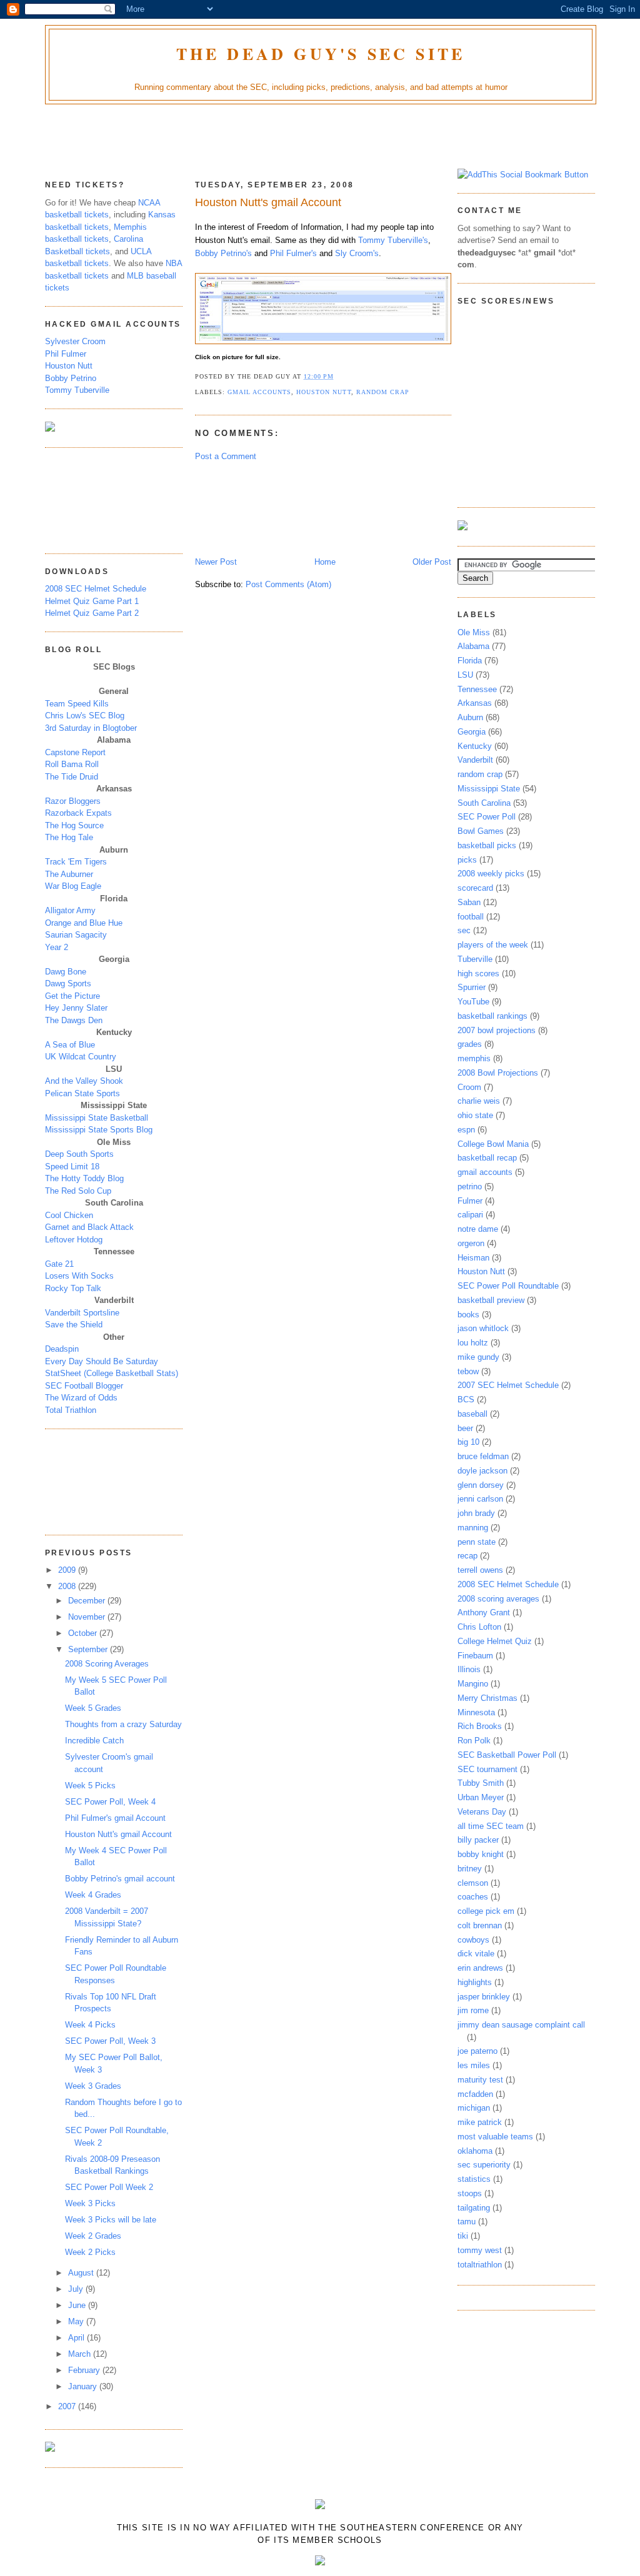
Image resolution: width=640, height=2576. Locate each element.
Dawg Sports (68, 983)
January (84, 2386)
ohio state (475, 1115)
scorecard (475, 888)
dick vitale (476, 1954)
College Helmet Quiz (495, 1641)
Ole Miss (474, 632)
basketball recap (487, 1158)
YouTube (473, 1002)
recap (467, 1556)
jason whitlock (483, 1328)
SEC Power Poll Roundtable (508, 1286)
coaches (473, 1897)
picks (467, 860)
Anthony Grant (484, 1612)
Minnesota (476, 1712)
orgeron (471, 1243)
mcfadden (475, 2094)
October (84, 1633)
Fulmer (470, 1201)
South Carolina (484, 803)
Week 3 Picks (90, 2203)
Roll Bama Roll (72, 764)
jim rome (473, 2010)
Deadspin (62, 1349)
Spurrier (472, 987)
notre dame (478, 1229)
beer (465, 1428)
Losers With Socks (79, 1276)
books (468, 1315)
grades (470, 1044)
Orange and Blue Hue (84, 923)
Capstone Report (75, 752)
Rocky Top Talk (73, 1288)
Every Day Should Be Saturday (102, 1361)
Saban (469, 902)
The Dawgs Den (74, 1020)
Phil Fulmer (66, 354)
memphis (474, 1058)
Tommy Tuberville (77, 390)
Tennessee (477, 689)
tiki (463, 2236)
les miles (474, 2065)
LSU (465, 675)
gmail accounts (259, 392)
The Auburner (69, 874)
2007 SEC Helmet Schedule (508, 1385)
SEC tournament (487, 1769)
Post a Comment (226, 456)
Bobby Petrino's (223, 253)
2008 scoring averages (498, 1599)
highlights (475, 1982)
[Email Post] (338, 376)
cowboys (473, 1940)
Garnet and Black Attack (89, 1227)
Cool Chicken (69, 1215)
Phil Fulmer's (293, 253)
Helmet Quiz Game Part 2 (92, 613)
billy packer (478, 1840)
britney (470, 1869)
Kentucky (475, 746)
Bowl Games (481, 831)
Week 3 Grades (93, 2086)
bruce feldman (483, 1456)
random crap (383, 392)
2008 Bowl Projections (498, 1073)
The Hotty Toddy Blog (84, 1178)
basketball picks (487, 845)
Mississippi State (489, 789)
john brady (476, 1513)
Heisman (473, 1258)
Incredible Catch (94, 1741)
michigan (474, 2108)
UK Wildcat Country (81, 1057)
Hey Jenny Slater (76, 1008)
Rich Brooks (480, 1726)
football (471, 917)
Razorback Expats (78, 813)
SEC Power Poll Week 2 (109, 2187)
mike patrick (480, 2122)
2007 (68, 2406)
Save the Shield (74, 1325)
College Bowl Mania (493, 1144)
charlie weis (479, 1101)
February (85, 2370)
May (77, 2321)
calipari (470, 1215)
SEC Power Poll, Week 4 (110, 1802)
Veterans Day (482, 1812)
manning (473, 1528)
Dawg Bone (66, 972)
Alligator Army (70, 910)
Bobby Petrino (71, 378)
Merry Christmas (487, 1698)
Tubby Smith (481, 1783)
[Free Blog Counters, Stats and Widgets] (320, 2506)
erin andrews (480, 1968)
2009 (68, 1570)
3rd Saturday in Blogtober (91, 728)
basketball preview (491, 1300)
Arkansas (475, 703)
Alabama (473, 646)
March (81, 2354)
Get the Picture (72, 996)
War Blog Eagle (73, 886)
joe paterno (477, 2051)
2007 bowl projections (497, 1030)
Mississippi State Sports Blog (99, 1130)
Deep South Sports (79, 1154)
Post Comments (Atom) (288, 584)
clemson (473, 1883)
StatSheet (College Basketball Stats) (112, 1373)
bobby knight (481, 1854)
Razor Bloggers (73, 801)
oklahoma (475, 2151)
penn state (477, 1542)
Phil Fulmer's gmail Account (115, 1818)
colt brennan (480, 1925)
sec (464, 930)
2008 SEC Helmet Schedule (96, 589)
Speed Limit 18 (72, 1167)
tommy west (480, 2250)
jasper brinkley (484, 1997)
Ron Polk (474, 1741)
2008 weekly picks (491, 874)
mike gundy (478, 1357)
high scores (478, 973)
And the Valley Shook (84, 1081)
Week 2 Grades (93, 2236)
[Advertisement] (320, 139)
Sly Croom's (357, 253)
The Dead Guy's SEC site (321, 54)
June (78, 2305)
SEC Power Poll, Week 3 (110, 2041)
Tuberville (475, 959)
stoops (470, 2193)
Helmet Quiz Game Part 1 (92, 601)
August (82, 2273)
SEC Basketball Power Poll (507, 1755)
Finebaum (475, 1656)
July (77, 2289)
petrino (470, 1186)
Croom (469, 1087)
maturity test (480, 2080)
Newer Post (216, 562)
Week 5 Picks (90, 1786)
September (89, 1649)
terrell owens (480, 1570)
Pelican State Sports (82, 1093)
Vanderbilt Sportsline (82, 1313)
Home (325, 562)
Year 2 (57, 947)
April (77, 2338)
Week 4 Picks (90, 2025)
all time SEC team (491, 1826)
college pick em (486, 1911)
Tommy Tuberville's (393, 240)
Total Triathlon (71, 1410)
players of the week (493, 945)
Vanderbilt (475, 760)
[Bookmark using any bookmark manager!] (523, 175)
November (88, 1617)
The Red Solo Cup (78, 1191)
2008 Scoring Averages (107, 1664)
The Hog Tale (69, 837)
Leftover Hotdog (74, 1240)
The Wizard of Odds (81, 1398)
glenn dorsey (481, 1485)
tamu (467, 2222)
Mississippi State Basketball (97, 1118)
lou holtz (473, 1343)
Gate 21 (59, 1264)
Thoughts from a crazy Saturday (123, 1724)
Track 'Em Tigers (76, 862)
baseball (472, 1414)
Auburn (470, 717)
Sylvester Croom (75, 341)
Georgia (472, 732)
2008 (68, 1586)
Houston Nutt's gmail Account (118, 1834)
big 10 (468, 1442)
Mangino (473, 1684)
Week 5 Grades (93, 1708)
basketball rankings (492, 1016)
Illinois (469, 1669)
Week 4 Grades (93, 1895)
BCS (466, 1399)
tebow (468, 1371)
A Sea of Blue (70, 1045)
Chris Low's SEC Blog (85, 716)
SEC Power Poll (487, 817)
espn (466, 1130)
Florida (470, 661)
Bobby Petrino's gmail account (120, 1879)
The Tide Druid (72, 777)
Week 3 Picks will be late (111, 2220)
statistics (474, 2179)
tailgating (474, 2208)
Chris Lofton (479, 1627)
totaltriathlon (480, 2265)
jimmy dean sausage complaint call (521, 2025)
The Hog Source (74, 825)
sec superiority (484, 2165)
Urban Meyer (481, 1797)
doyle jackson (482, 1471)
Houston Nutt (69, 366)
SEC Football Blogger (84, 1386)
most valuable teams (495, 2137)
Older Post (432, 562)
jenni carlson (480, 1499)
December (88, 1601)
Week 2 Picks (90, 2252)
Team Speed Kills (77, 704)
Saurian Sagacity (76, 935)
